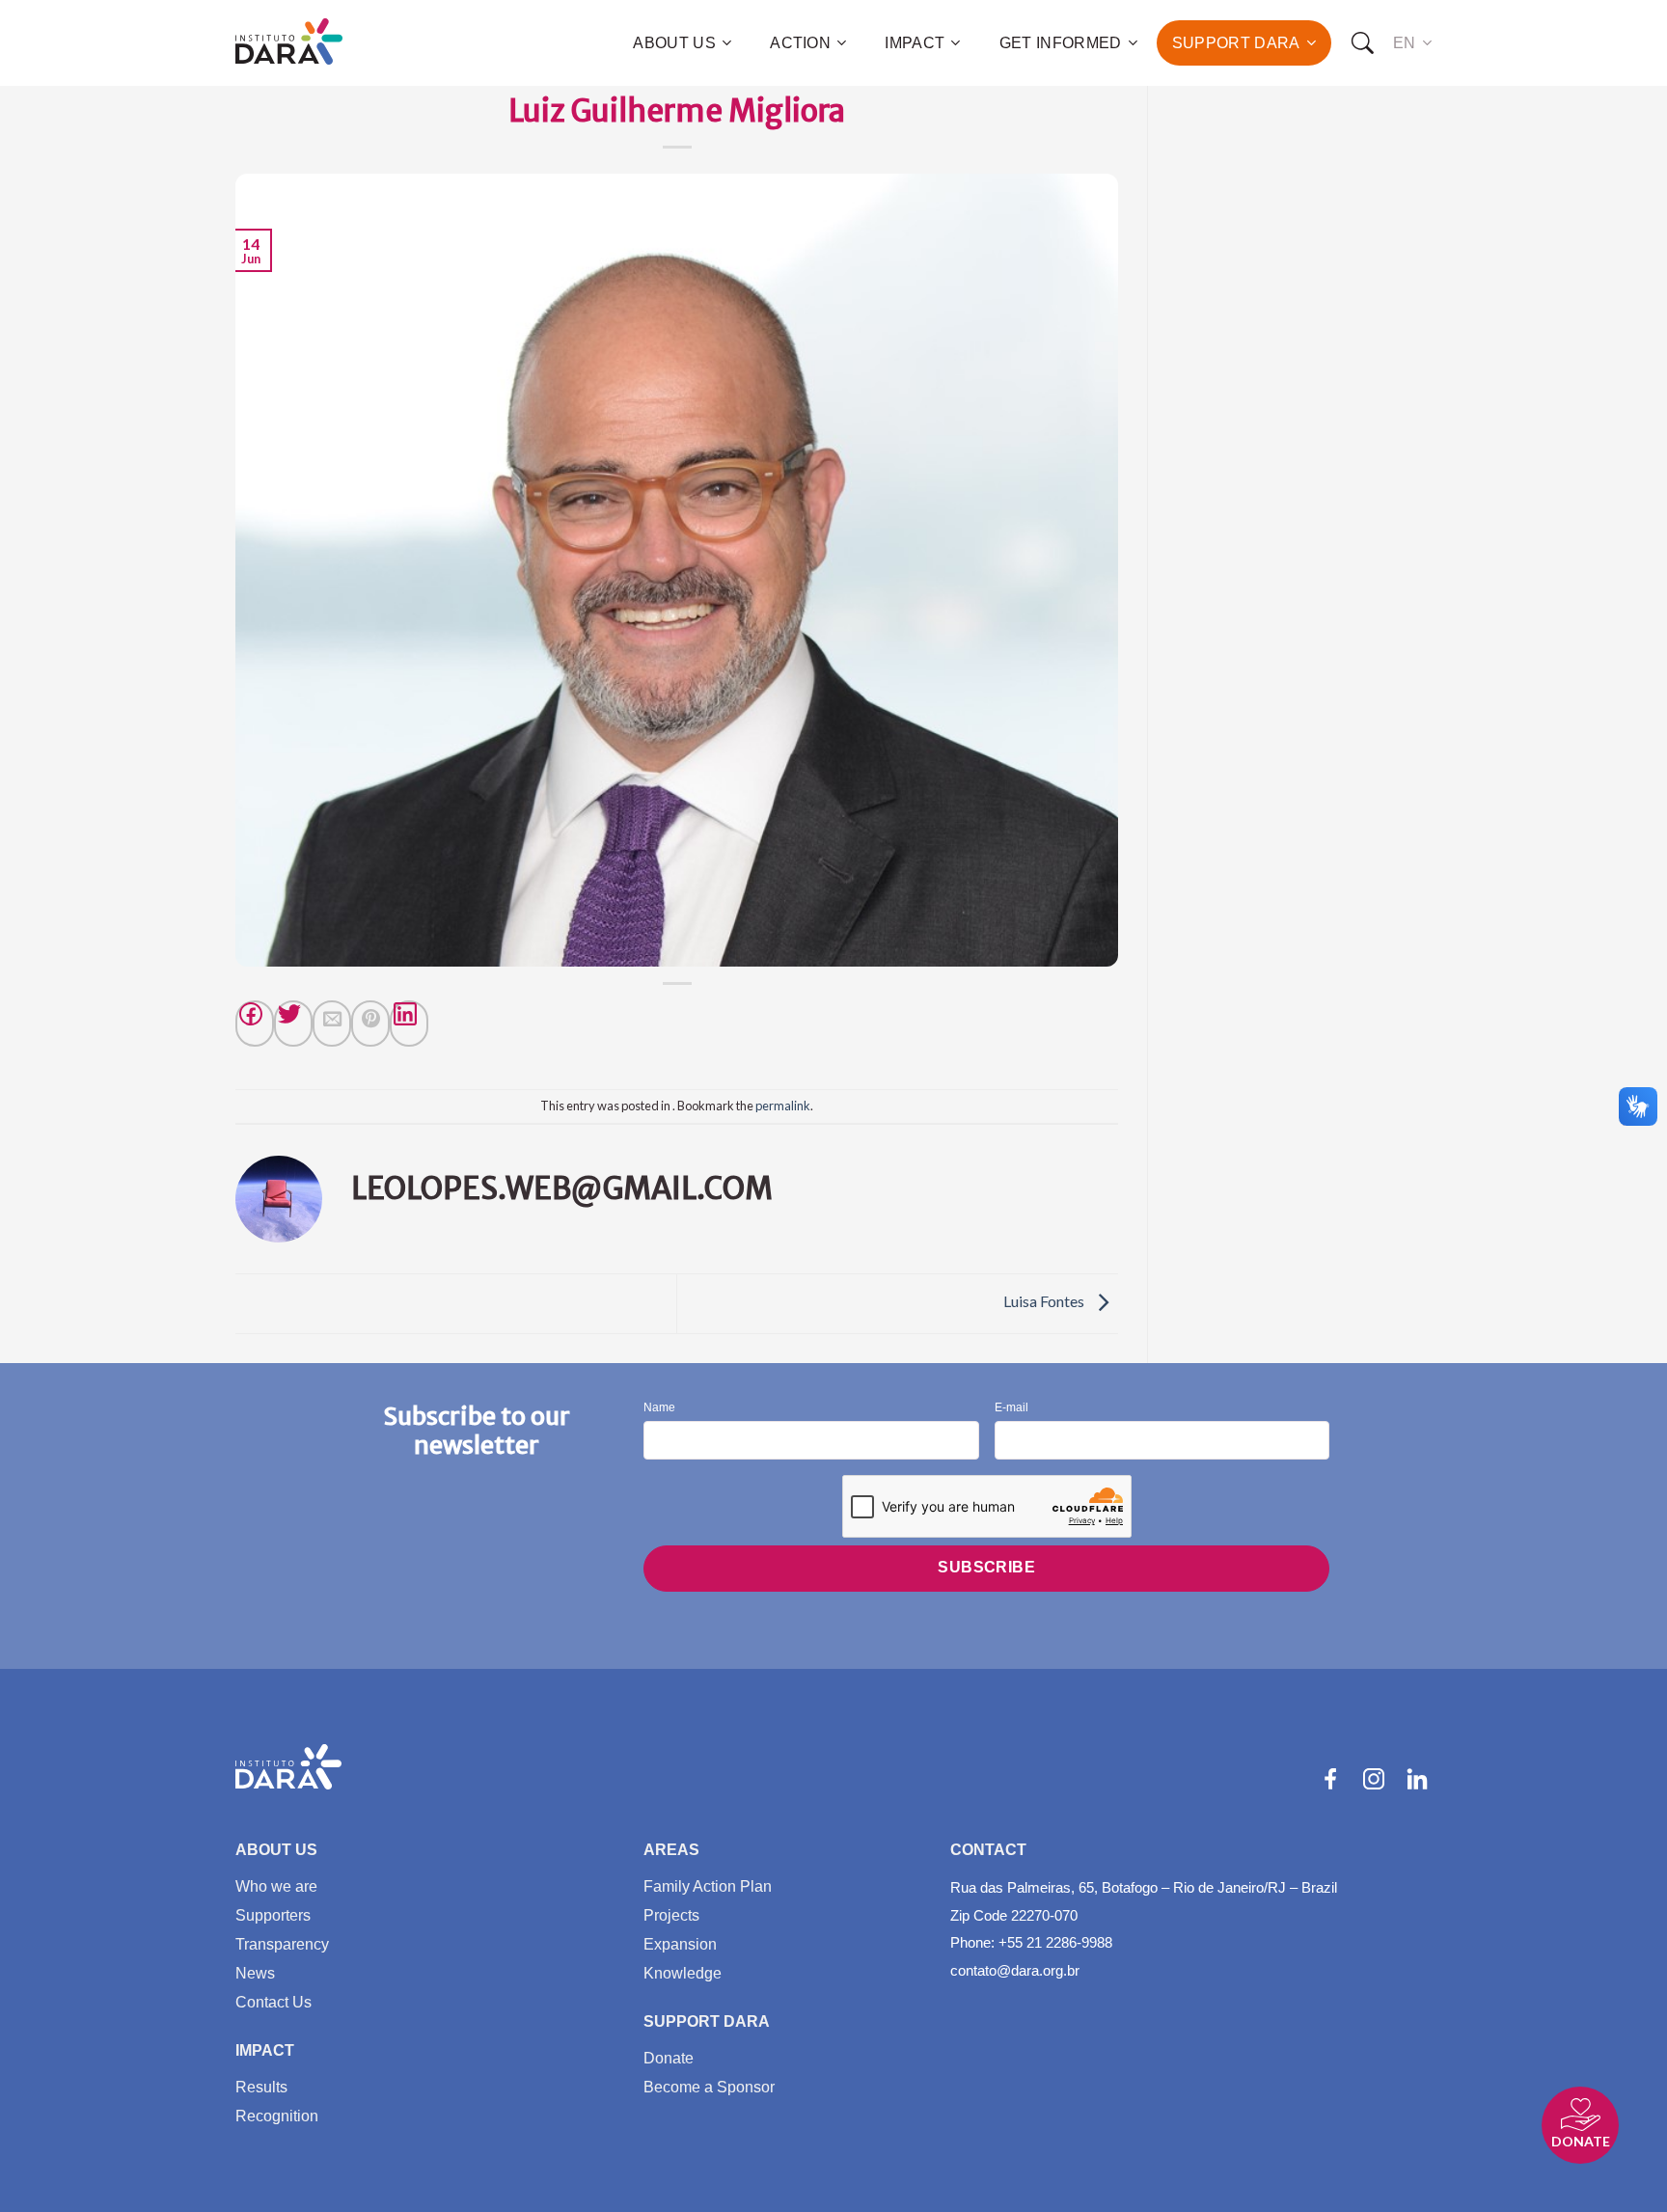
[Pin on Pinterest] (370, 1024)
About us (674, 43)
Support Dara (1236, 43)
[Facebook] (255, 1024)
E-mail (1011, 1408)
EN (1405, 43)
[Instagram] (1374, 1779)
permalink (783, 1106)
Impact (915, 43)
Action (800, 43)
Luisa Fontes (1045, 1302)
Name (659, 1408)
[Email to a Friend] (332, 1024)
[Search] (1362, 43)
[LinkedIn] (1417, 1779)
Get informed (1061, 43)
